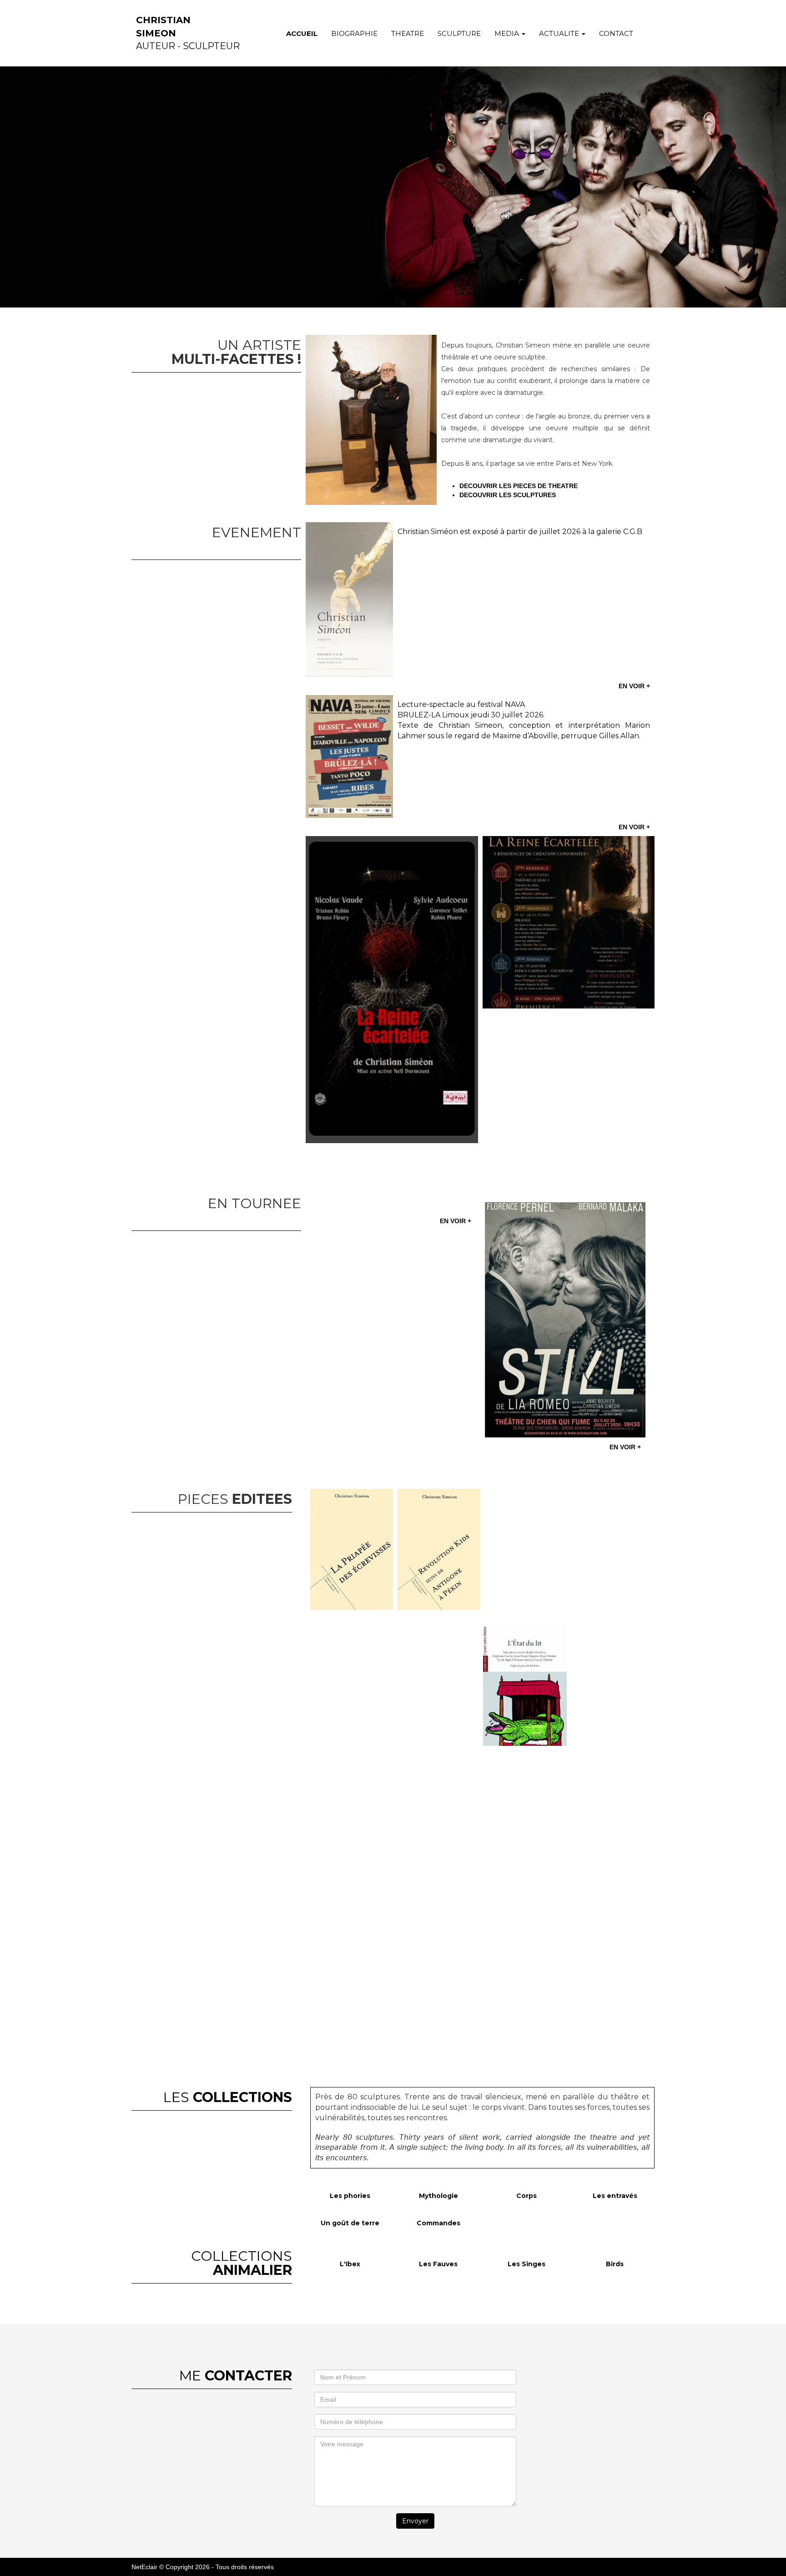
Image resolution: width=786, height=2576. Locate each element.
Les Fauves (438, 2264)
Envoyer (415, 2521)
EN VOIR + (634, 686)
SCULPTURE (459, 33)
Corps (527, 2196)
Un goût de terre (350, 2223)
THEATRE (408, 33)
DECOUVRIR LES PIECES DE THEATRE (520, 486)
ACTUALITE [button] (560, 33)
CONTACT (616, 33)
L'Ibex (350, 2264)
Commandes (438, 2223)
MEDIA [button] (508, 33)
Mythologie (438, 2196)
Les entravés (615, 2196)
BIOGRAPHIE (354, 33)
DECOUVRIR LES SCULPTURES (508, 495)
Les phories (350, 2196)
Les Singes (527, 2264)
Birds (615, 2264)
